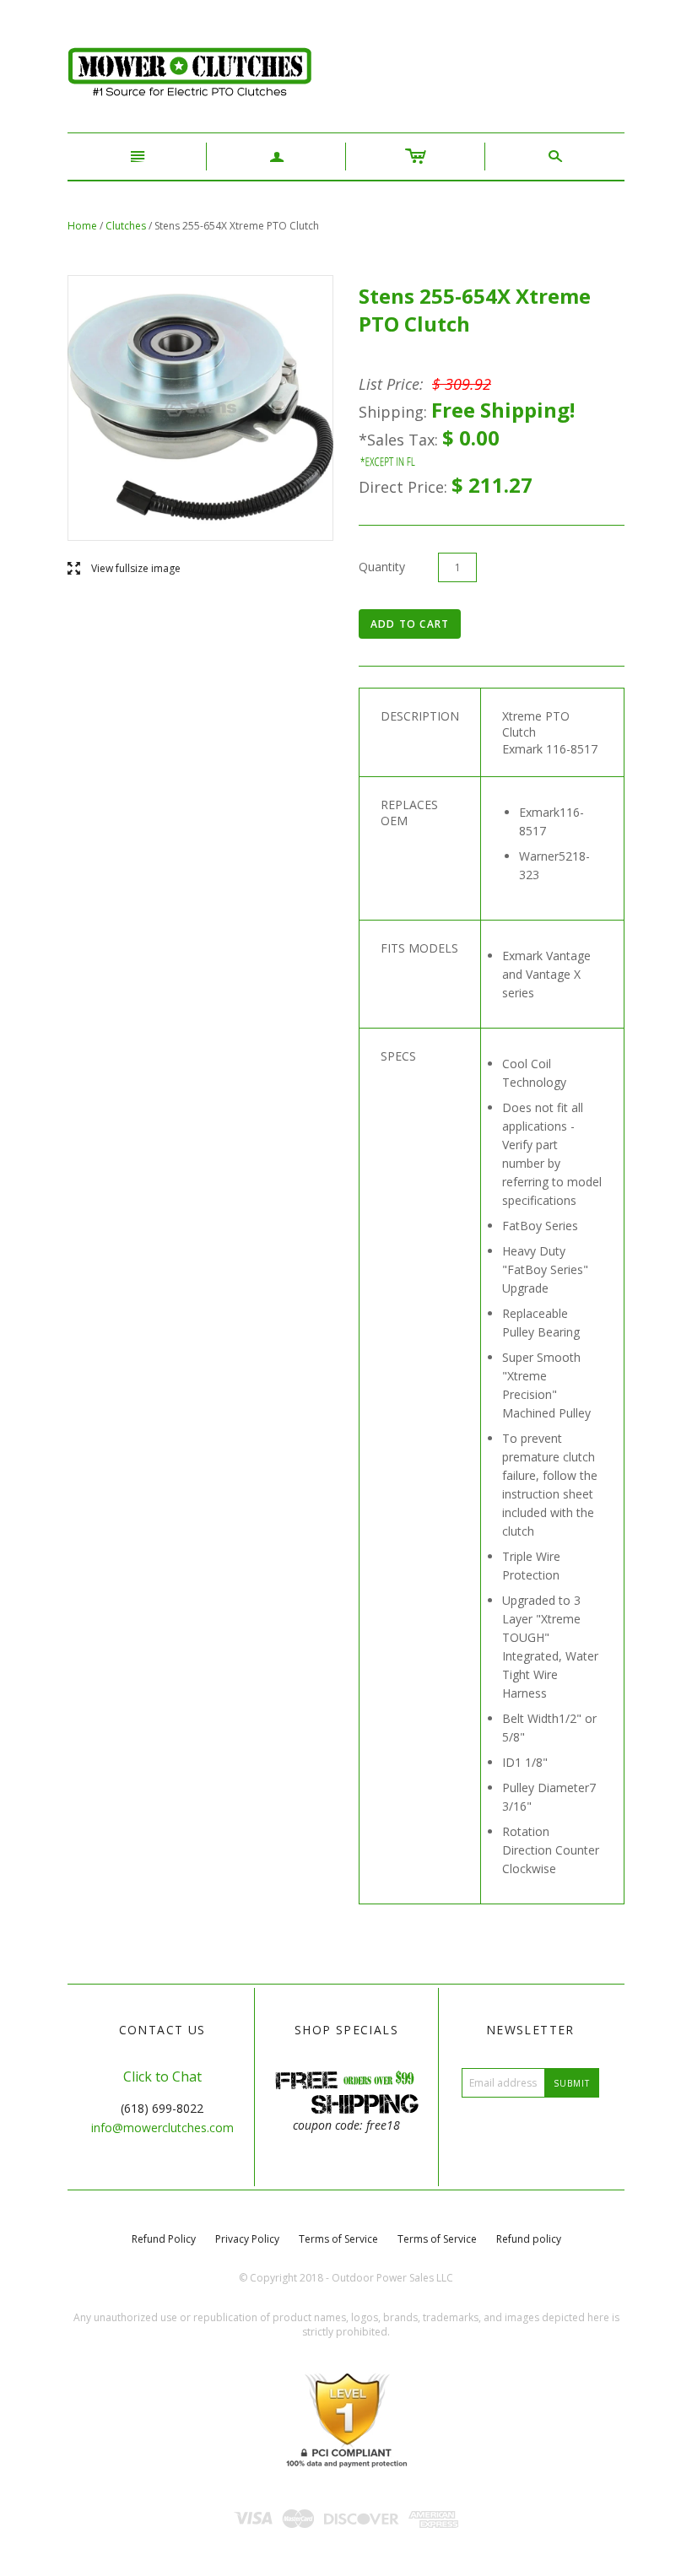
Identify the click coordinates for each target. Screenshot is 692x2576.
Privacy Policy (247, 2239)
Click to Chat (162, 2076)
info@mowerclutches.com (162, 2128)
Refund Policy (164, 2239)
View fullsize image (124, 569)
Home (82, 226)
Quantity (382, 567)
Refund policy (529, 2239)
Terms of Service (338, 2239)
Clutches (126, 226)
